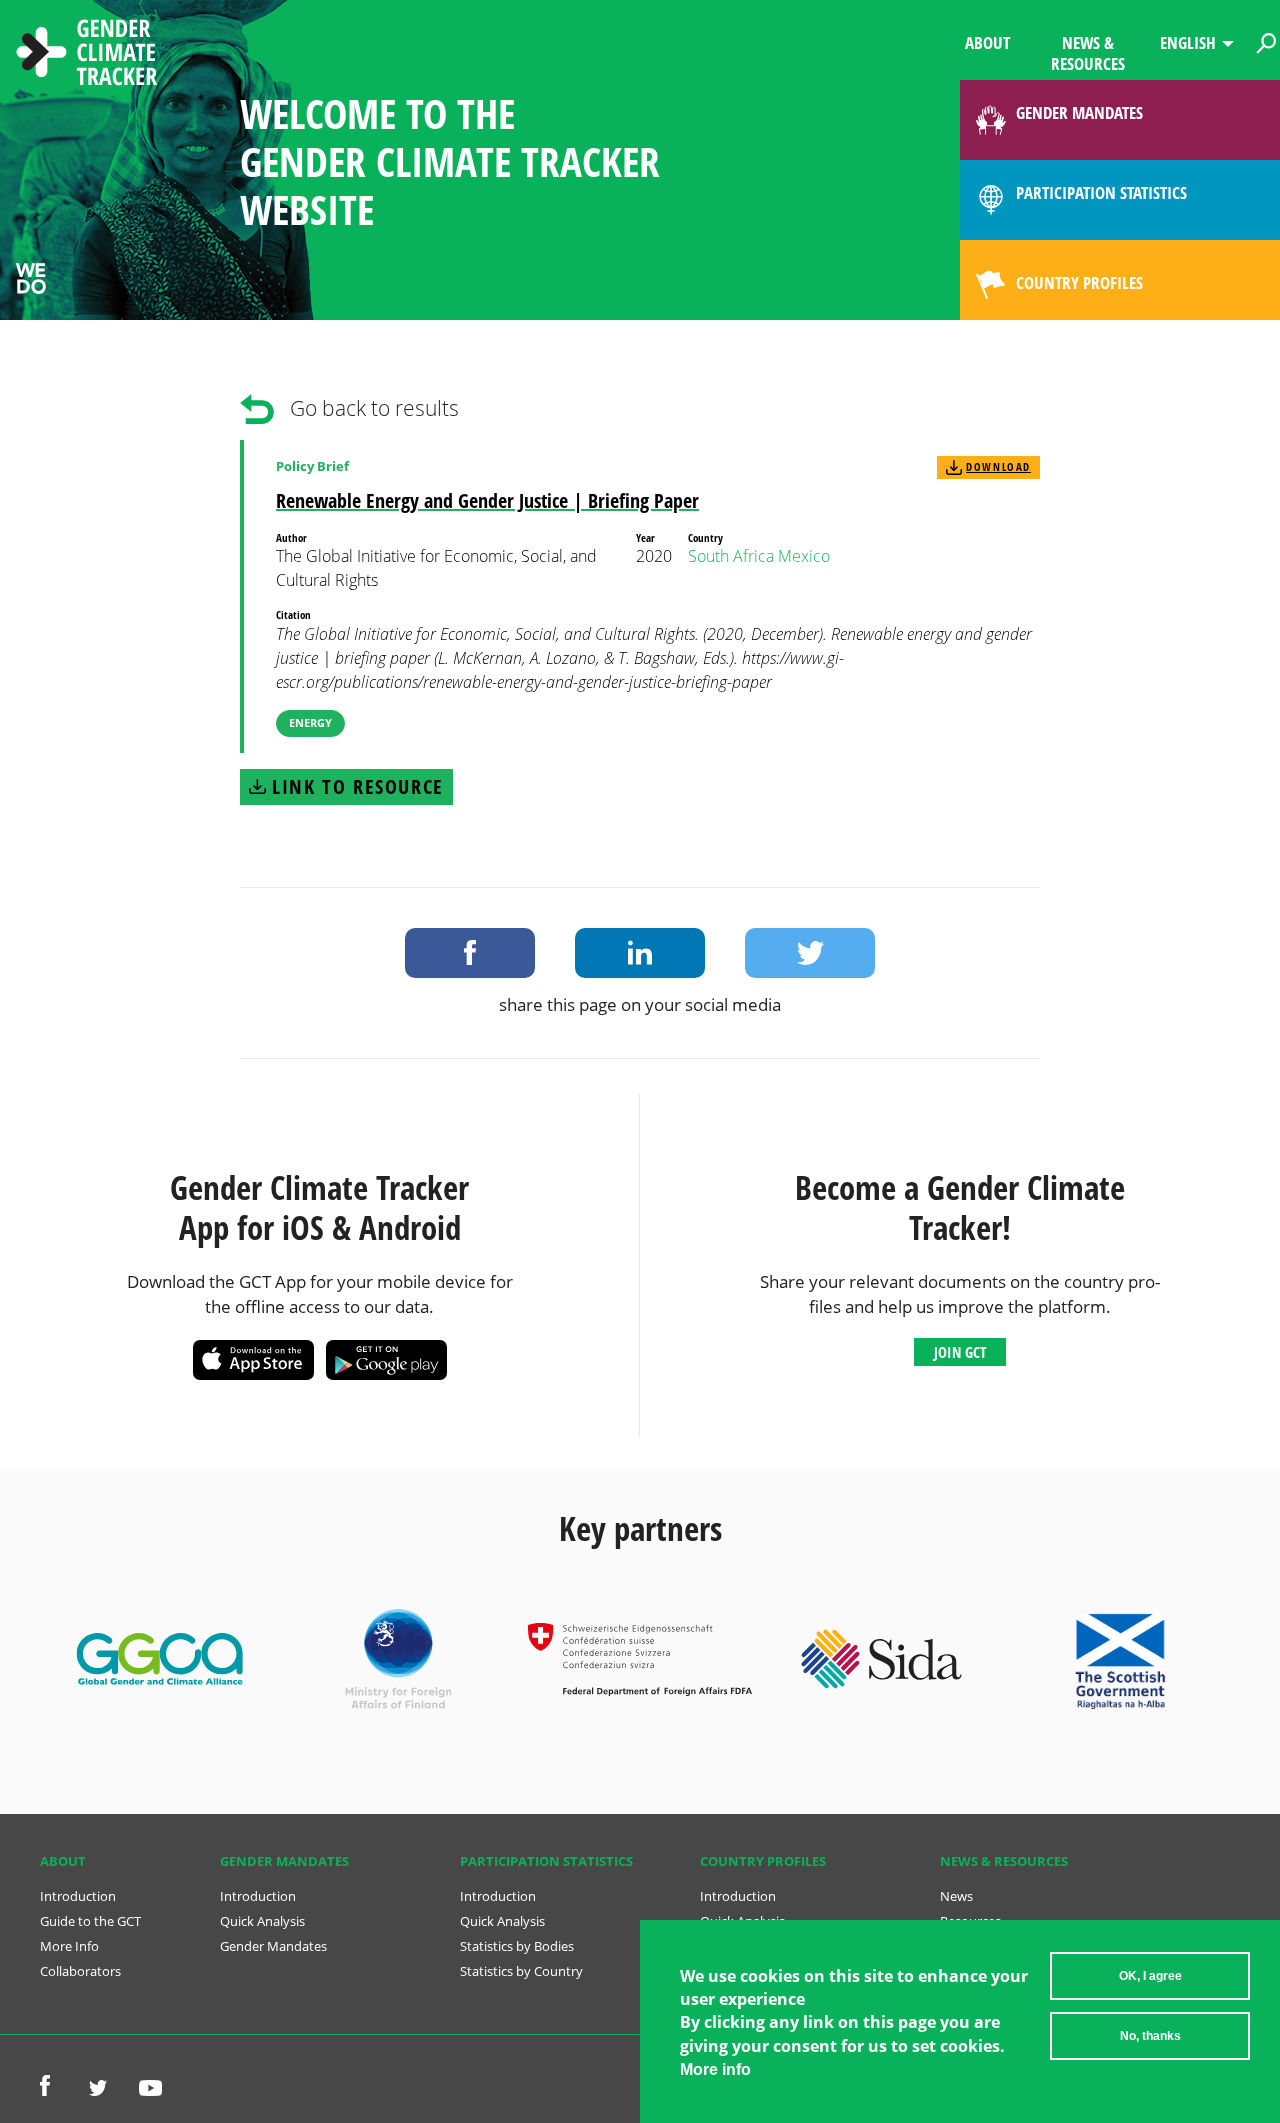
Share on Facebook (470, 953)
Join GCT (960, 1352)
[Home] (87, 55)
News (956, 1896)
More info (715, 2070)
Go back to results (374, 408)
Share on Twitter (810, 953)
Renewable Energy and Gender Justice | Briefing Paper (487, 500)
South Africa (731, 556)
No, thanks (1150, 2036)
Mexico (804, 556)
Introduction (78, 1896)
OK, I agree (1150, 1976)
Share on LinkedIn (640, 953)
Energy (310, 722)
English (1188, 42)
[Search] (1266, 40)
